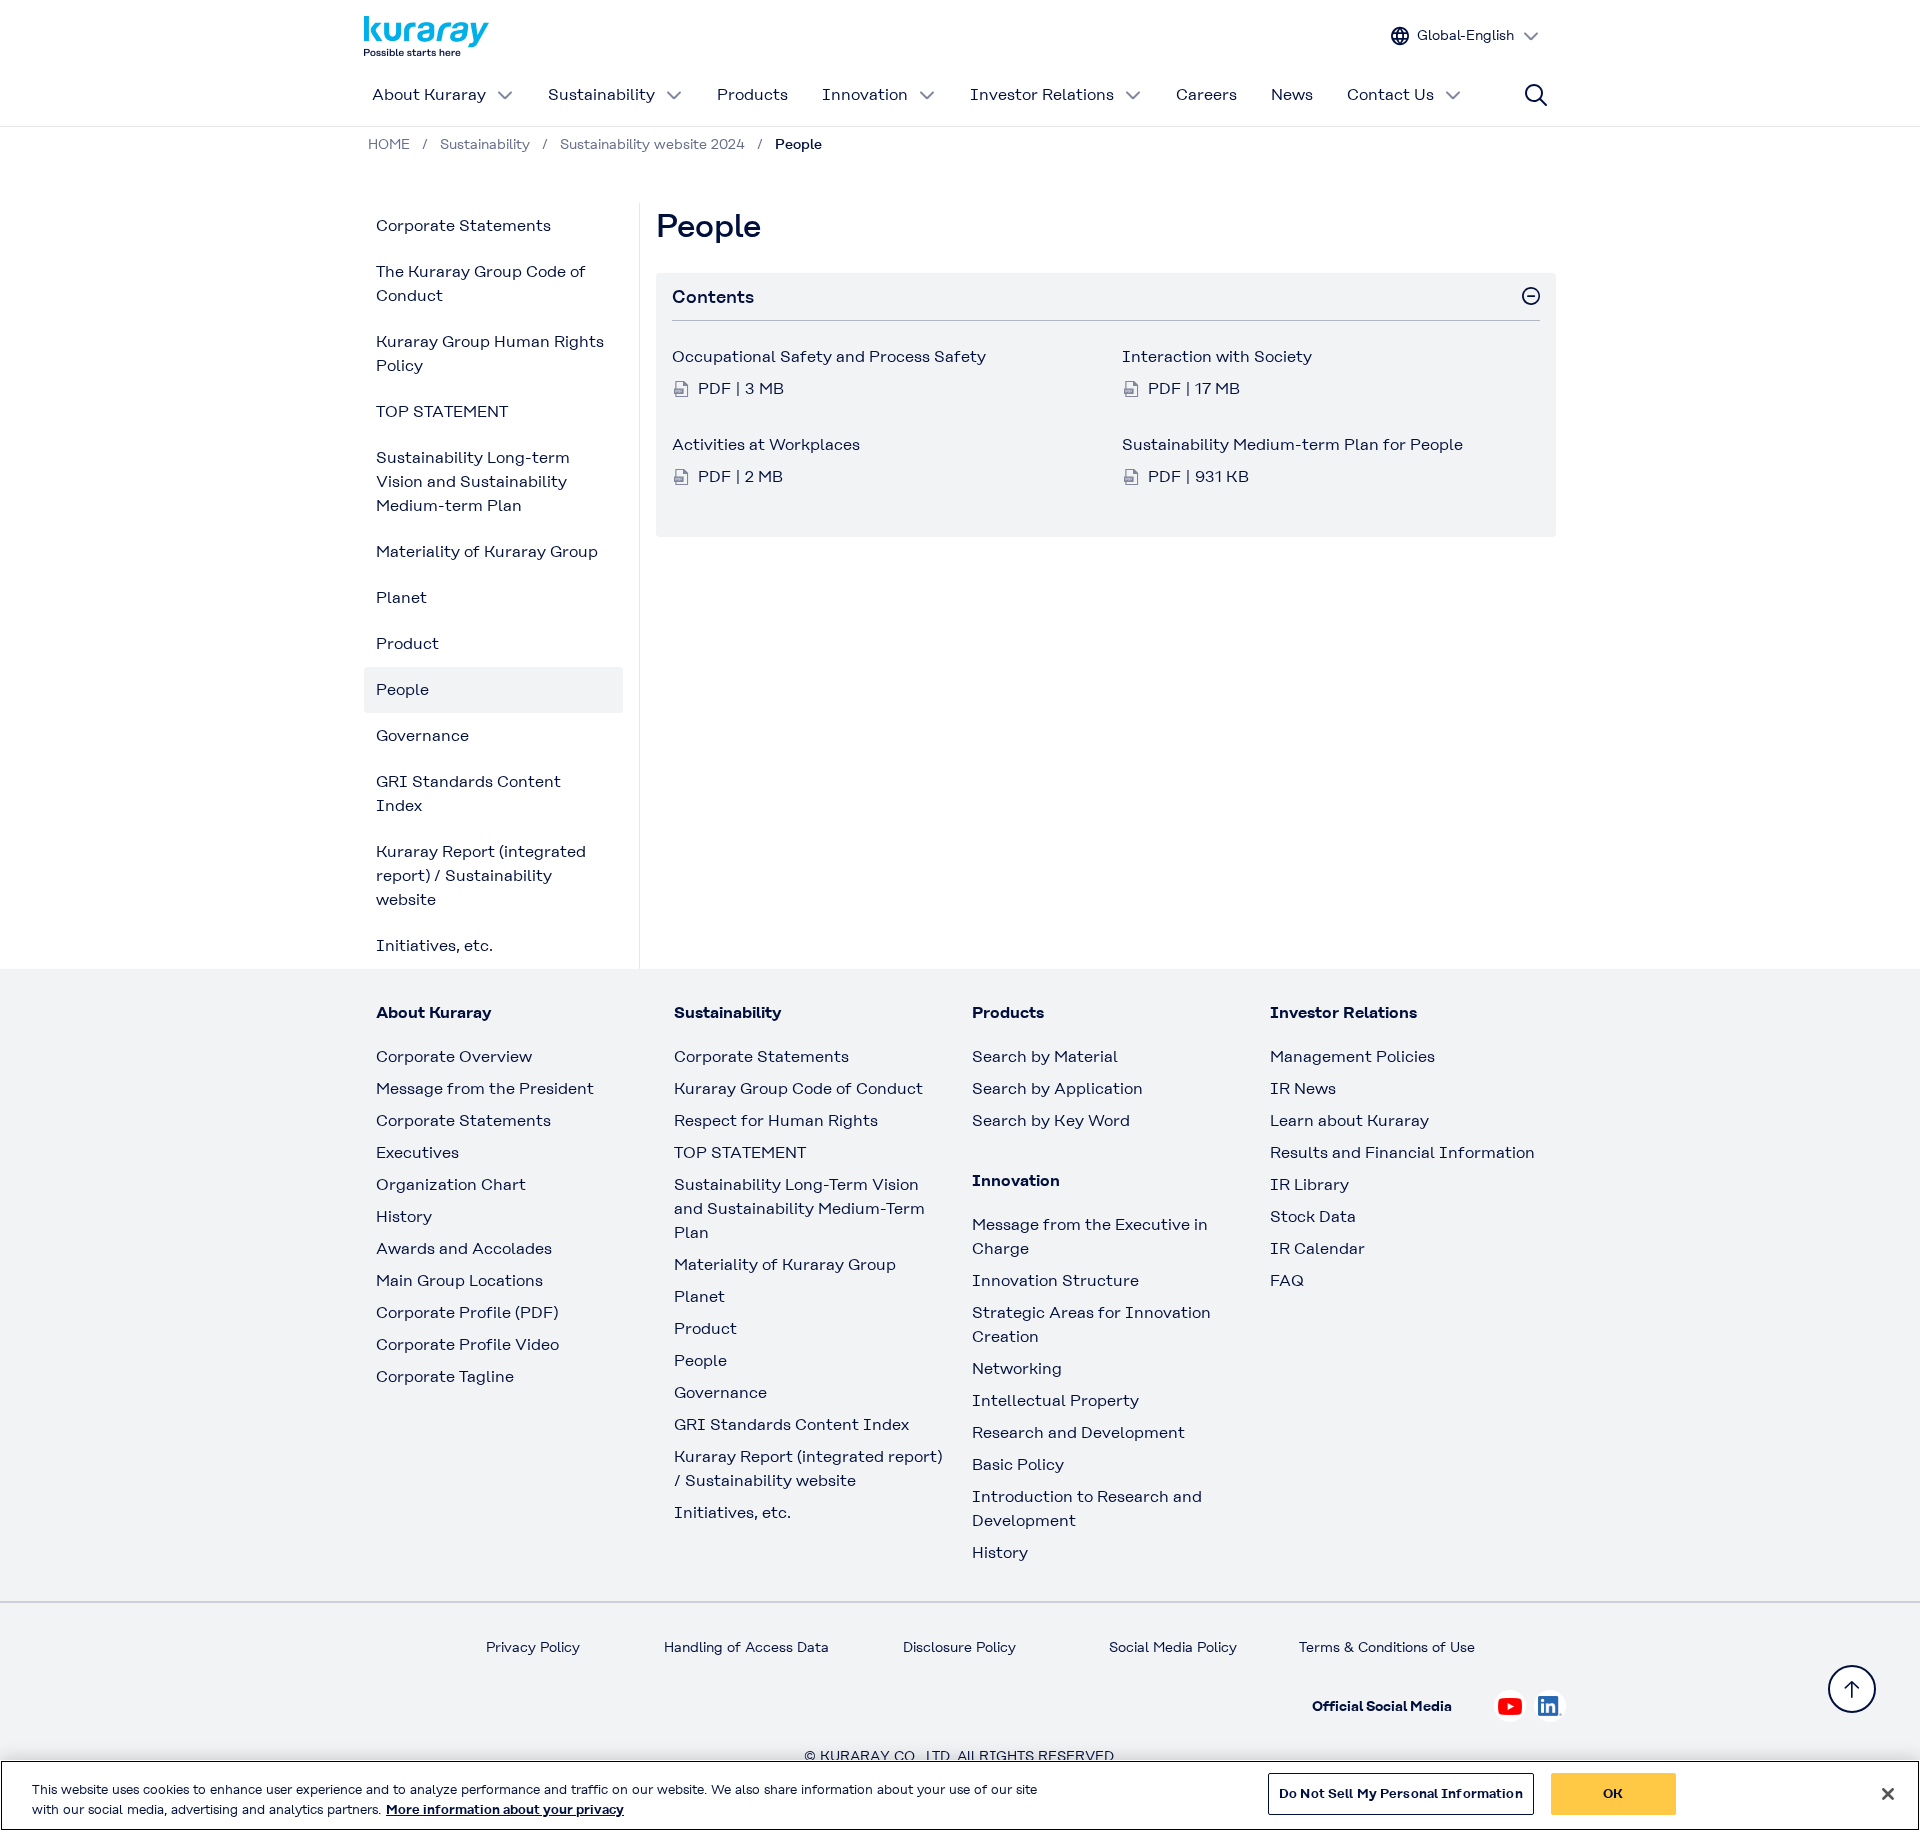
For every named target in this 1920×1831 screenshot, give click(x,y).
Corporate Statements (463, 225)
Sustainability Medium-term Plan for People (1292, 444)
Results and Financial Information (1402, 1152)
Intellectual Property (1055, 1400)
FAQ (1287, 1280)
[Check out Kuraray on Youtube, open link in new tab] (1510, 1706)
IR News (1303, 1088)
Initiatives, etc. (434, 945)
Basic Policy (1018, 1464)
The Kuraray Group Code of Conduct (481, 283)
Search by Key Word (1051, 1120)
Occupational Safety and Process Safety (829, 356)
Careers (1206, 94)
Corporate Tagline (445, 1376)
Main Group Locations (459, 1280)
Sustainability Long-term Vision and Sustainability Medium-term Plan (473, 481)
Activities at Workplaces (766, 444)
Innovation (865, 94)
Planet (401, 597)
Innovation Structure (1055, 1280)
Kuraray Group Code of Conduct (798, 1088)
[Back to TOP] (1852, 1689)
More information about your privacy (505, 1809)
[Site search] (1536, 95)
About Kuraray (429, 94)
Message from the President (485, 1088)
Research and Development (1078, 1432)
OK (1613, 1793)
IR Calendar (1317, 1248)
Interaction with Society (1217, 356)
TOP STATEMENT (442, 411)
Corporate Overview (454, 1056)
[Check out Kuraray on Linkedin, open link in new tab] (1550, 1706)
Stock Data (1313, 1216)
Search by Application (1057, 1088)
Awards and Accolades (464, 1248)
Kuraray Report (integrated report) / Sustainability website (481, 875)
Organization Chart (451, 1184)
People (402, 689)
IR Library (1309, 1184)
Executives (417, 1152)
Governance (422, 735)
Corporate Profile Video (467, 1344)
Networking (1017, 1368)
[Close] (1888, 1794)
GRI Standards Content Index (468, 793)
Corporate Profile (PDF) (467, 1312)
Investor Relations (1042, 94)
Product (407, 643)
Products (752, 94)
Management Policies (1352, 1056)
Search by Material (1045, 1056)
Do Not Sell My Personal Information (1401, 1793)
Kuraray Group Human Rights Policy (490, 353)
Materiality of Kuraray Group (487, 551)
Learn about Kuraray (1349, 1120)
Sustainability (601, 94)
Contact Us (1390, 94)
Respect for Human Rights (776, 1120)
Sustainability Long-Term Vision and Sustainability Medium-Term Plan (799, 1208)
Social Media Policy (1173, 1647)
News (1292, 94)
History (404, 1216)
